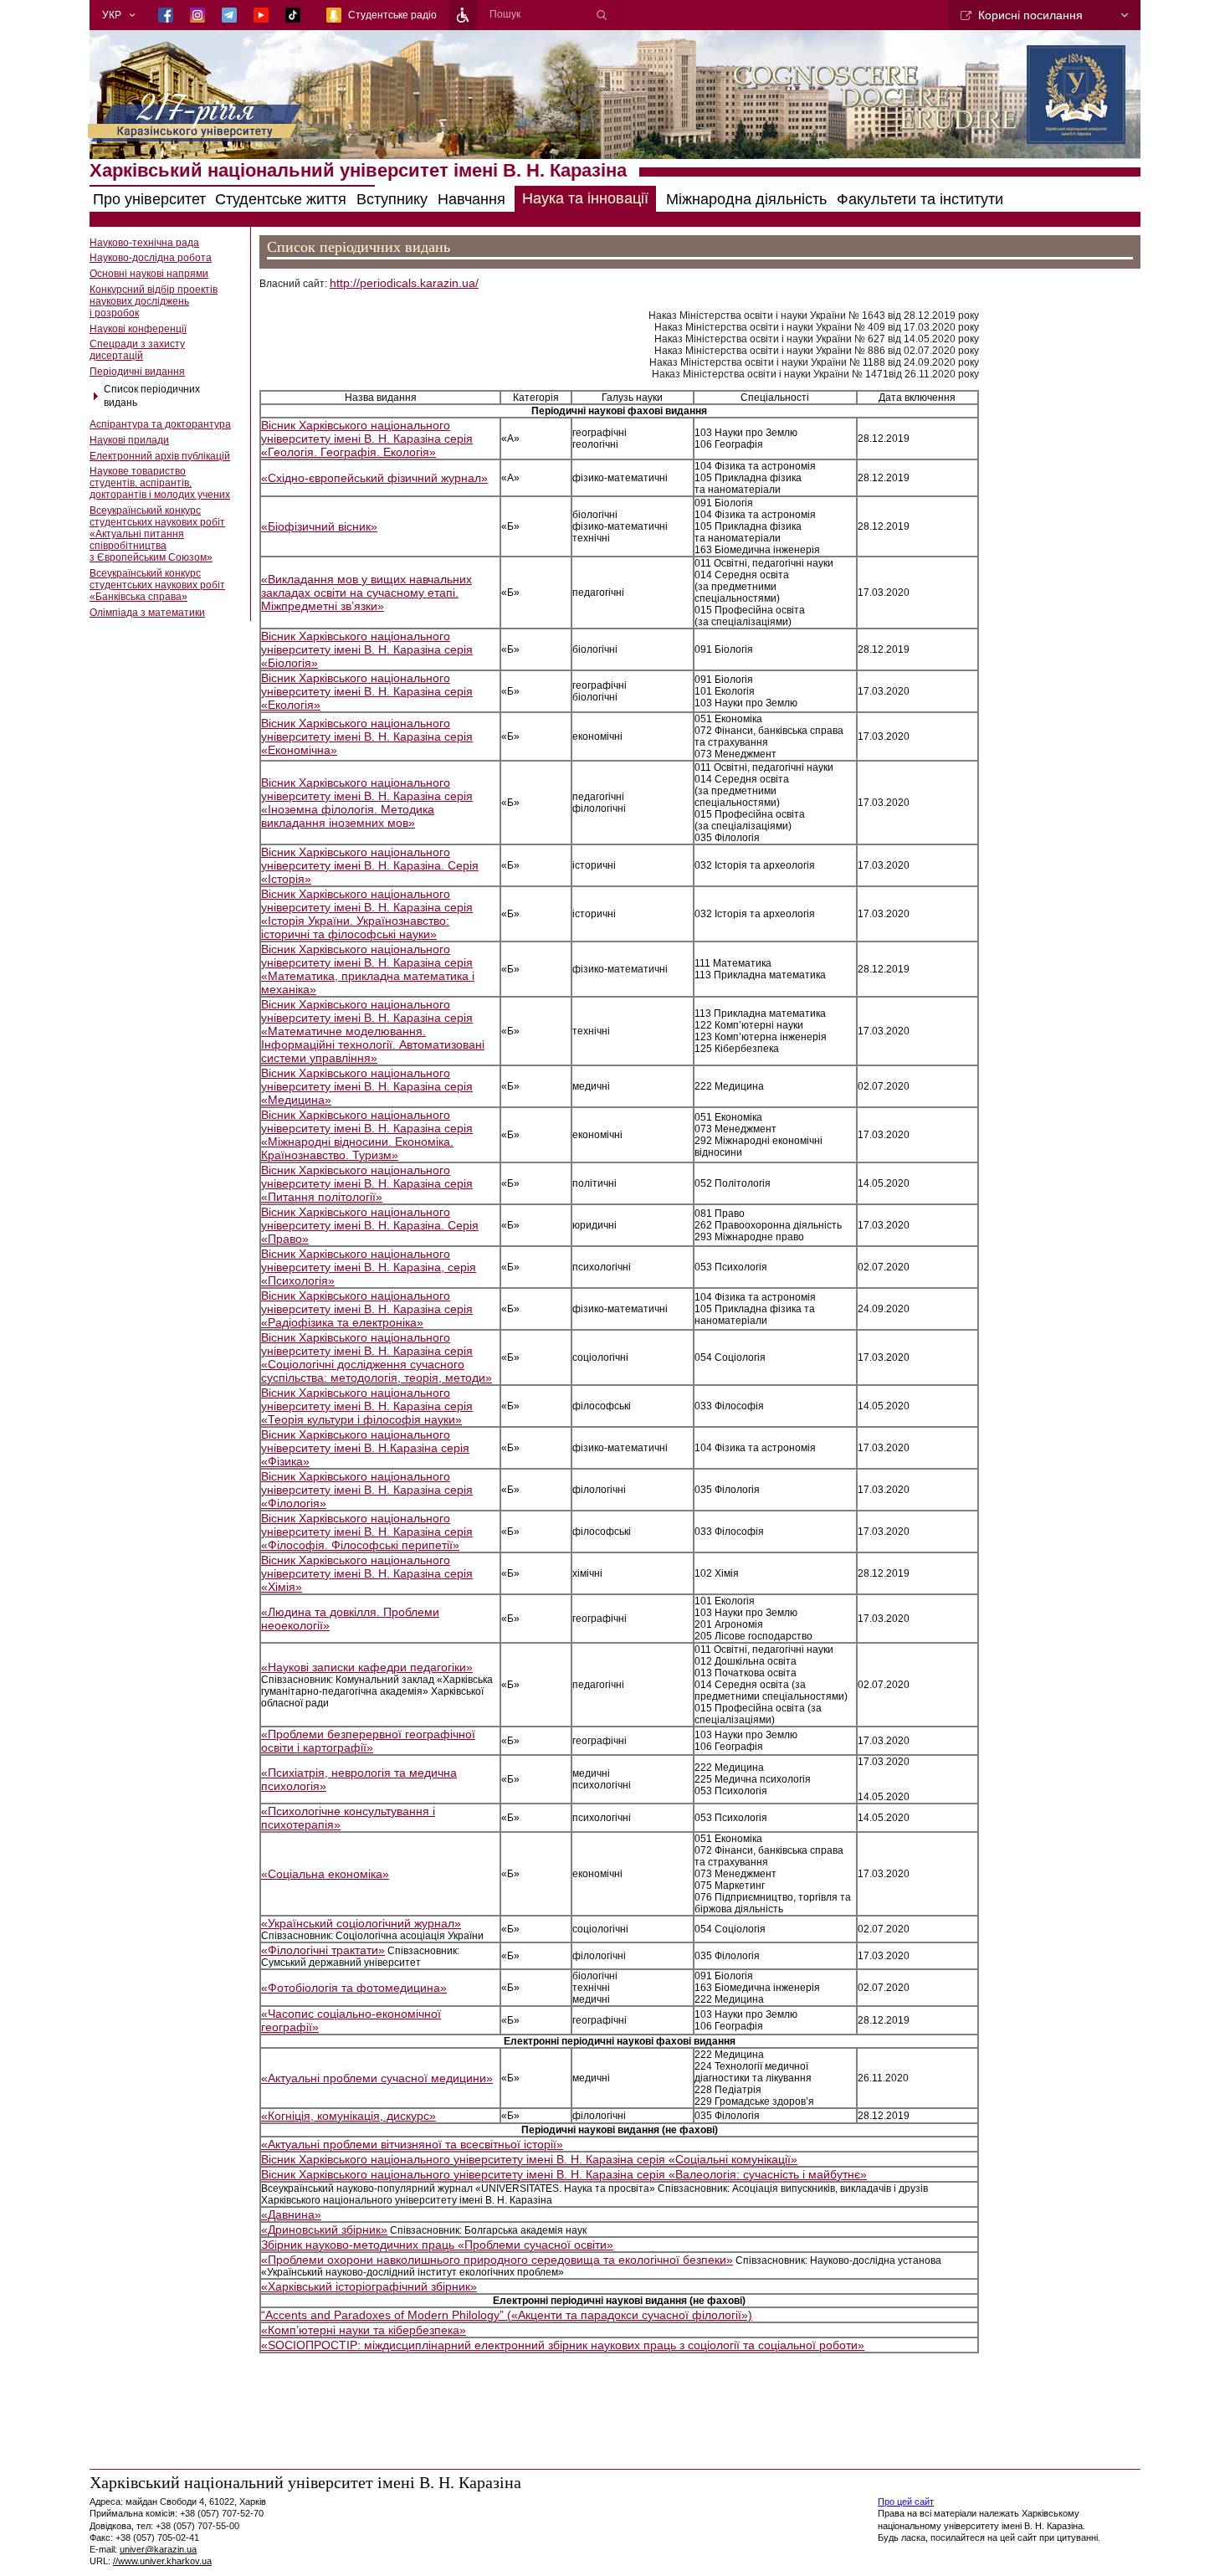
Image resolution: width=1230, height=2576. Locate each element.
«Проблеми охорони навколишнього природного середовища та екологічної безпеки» (497, 2260)
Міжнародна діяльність (746, 199)
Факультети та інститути (920, 199)
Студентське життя (281, 199)
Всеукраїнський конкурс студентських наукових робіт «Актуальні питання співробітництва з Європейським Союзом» (157, 534)
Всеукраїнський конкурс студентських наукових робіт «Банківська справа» (157, 585)
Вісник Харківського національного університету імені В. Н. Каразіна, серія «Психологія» (369, 1267)
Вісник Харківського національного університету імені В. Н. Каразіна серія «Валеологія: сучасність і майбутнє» (564, 2174)
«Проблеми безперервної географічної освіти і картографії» (368, 1741)
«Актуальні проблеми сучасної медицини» (377, 2078)
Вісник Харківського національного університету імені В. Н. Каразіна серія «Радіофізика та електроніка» (367, 1309)
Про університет (149, 199)
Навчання (471, 199)
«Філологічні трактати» (323, 1950)
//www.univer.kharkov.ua (162, 2561)
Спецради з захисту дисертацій (137, 350)
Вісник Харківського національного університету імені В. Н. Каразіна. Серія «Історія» (370, 865)
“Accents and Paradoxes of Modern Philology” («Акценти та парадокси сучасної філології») (507, 2315)
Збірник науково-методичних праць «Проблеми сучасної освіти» (437, 2245)
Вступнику (392, 199)
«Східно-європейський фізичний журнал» (374, 478)
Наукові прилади (129, 440)
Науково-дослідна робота (151, 258)
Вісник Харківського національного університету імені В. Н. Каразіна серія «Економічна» (367, 736)
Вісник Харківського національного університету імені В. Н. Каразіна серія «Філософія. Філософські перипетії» (367, 1532)
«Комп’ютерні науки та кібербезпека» (364, 2330)
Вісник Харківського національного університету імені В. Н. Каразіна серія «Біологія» (367, 649)
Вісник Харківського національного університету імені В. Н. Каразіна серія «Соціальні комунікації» (529, 2159)
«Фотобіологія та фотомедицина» (354, 1988)
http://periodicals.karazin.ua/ (404, 283)
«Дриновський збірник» (324, 2230)
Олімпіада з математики (147, 613)
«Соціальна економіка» (325, 1874)
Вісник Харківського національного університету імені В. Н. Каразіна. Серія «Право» (370, 1225)
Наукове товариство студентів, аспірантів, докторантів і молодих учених (160, 483)
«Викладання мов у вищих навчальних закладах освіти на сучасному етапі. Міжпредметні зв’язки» (366, 593)
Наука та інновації (585, 199)
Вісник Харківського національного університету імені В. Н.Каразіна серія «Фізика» (365, 1448)
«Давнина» (291, 2214)
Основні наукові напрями (149, 274)
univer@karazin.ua (158, 2549)
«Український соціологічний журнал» (361, 1923)
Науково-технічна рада (144, 243)
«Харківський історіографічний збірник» (369, 2286)
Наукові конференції (138, 329)
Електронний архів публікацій (160, 456)
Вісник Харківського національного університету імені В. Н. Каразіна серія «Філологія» (367, 1490)
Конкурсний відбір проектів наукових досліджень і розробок (154, 301)
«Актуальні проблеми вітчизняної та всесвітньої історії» (412, 2144)
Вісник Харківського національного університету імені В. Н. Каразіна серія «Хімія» (367, 1573)
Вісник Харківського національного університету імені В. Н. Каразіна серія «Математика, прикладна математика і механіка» (368, 969)
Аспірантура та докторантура (160, 424)
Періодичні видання (137, 372)
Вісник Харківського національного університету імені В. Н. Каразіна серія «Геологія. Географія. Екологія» (367, 439)
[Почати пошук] (602, 15)
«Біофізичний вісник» (319, 526)
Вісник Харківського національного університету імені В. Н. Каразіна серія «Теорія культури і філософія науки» (367, 1406)
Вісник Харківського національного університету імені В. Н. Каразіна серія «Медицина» (367, 1086)
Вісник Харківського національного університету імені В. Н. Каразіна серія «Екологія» (367, 691)
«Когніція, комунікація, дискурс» (348, 2116)
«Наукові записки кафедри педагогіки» (367, 1667)
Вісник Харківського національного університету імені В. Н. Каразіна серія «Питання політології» (367, 1183)
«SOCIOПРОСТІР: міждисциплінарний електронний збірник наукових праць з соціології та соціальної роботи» (563, 2345)
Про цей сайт (906, 2502)
